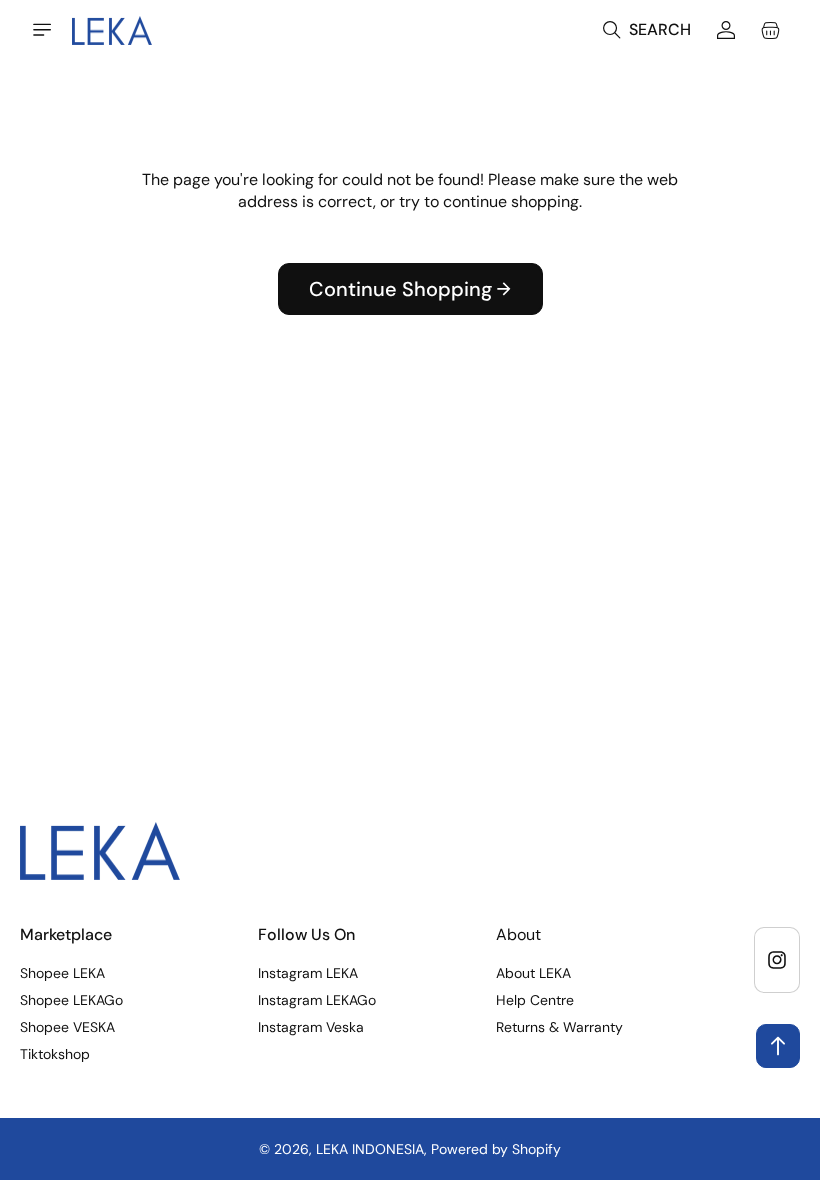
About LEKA (533, 973)
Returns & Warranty (559, 1027)
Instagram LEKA (308, 973)
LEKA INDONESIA (370, 1149)
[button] (42, 30)
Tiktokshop (55, 1054)
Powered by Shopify (496, 1149)
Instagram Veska (311, 1027)
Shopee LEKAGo (71, 1000)
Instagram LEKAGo (317, 1000)
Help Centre (535, 1000)
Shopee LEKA (62, 973)
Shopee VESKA (67, 1027)
